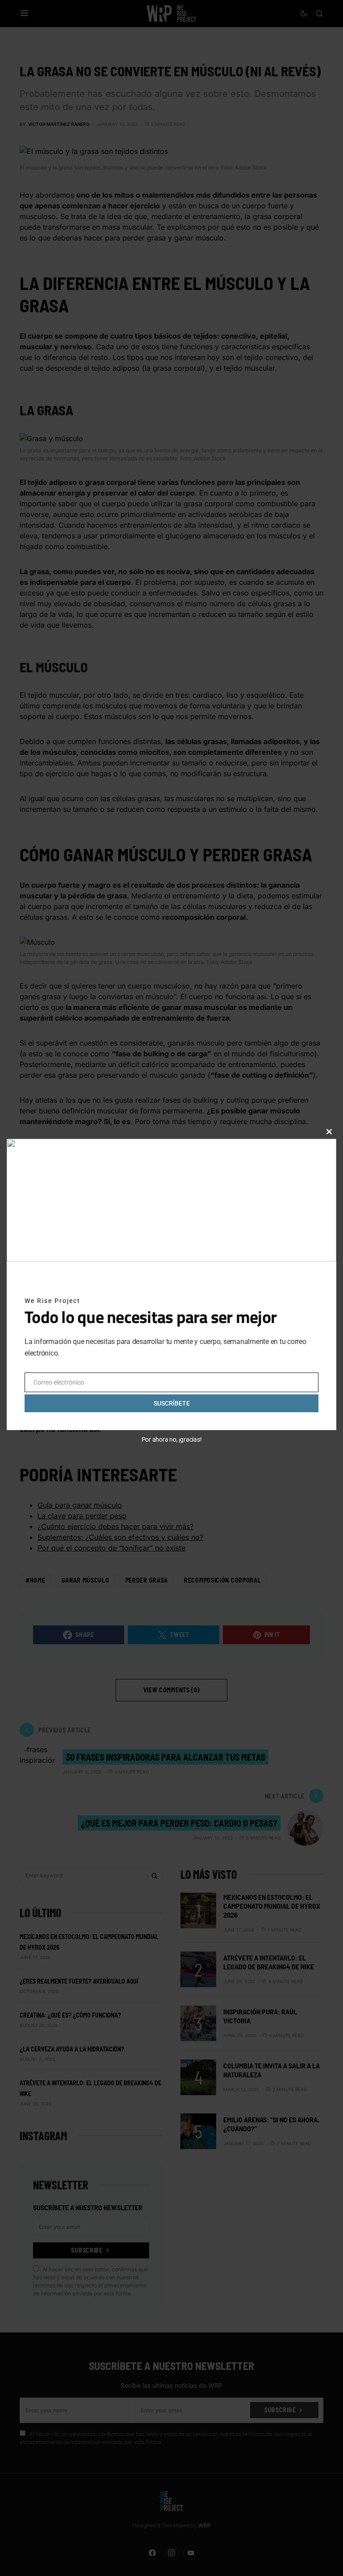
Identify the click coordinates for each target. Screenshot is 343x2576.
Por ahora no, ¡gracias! (172, 1439)
